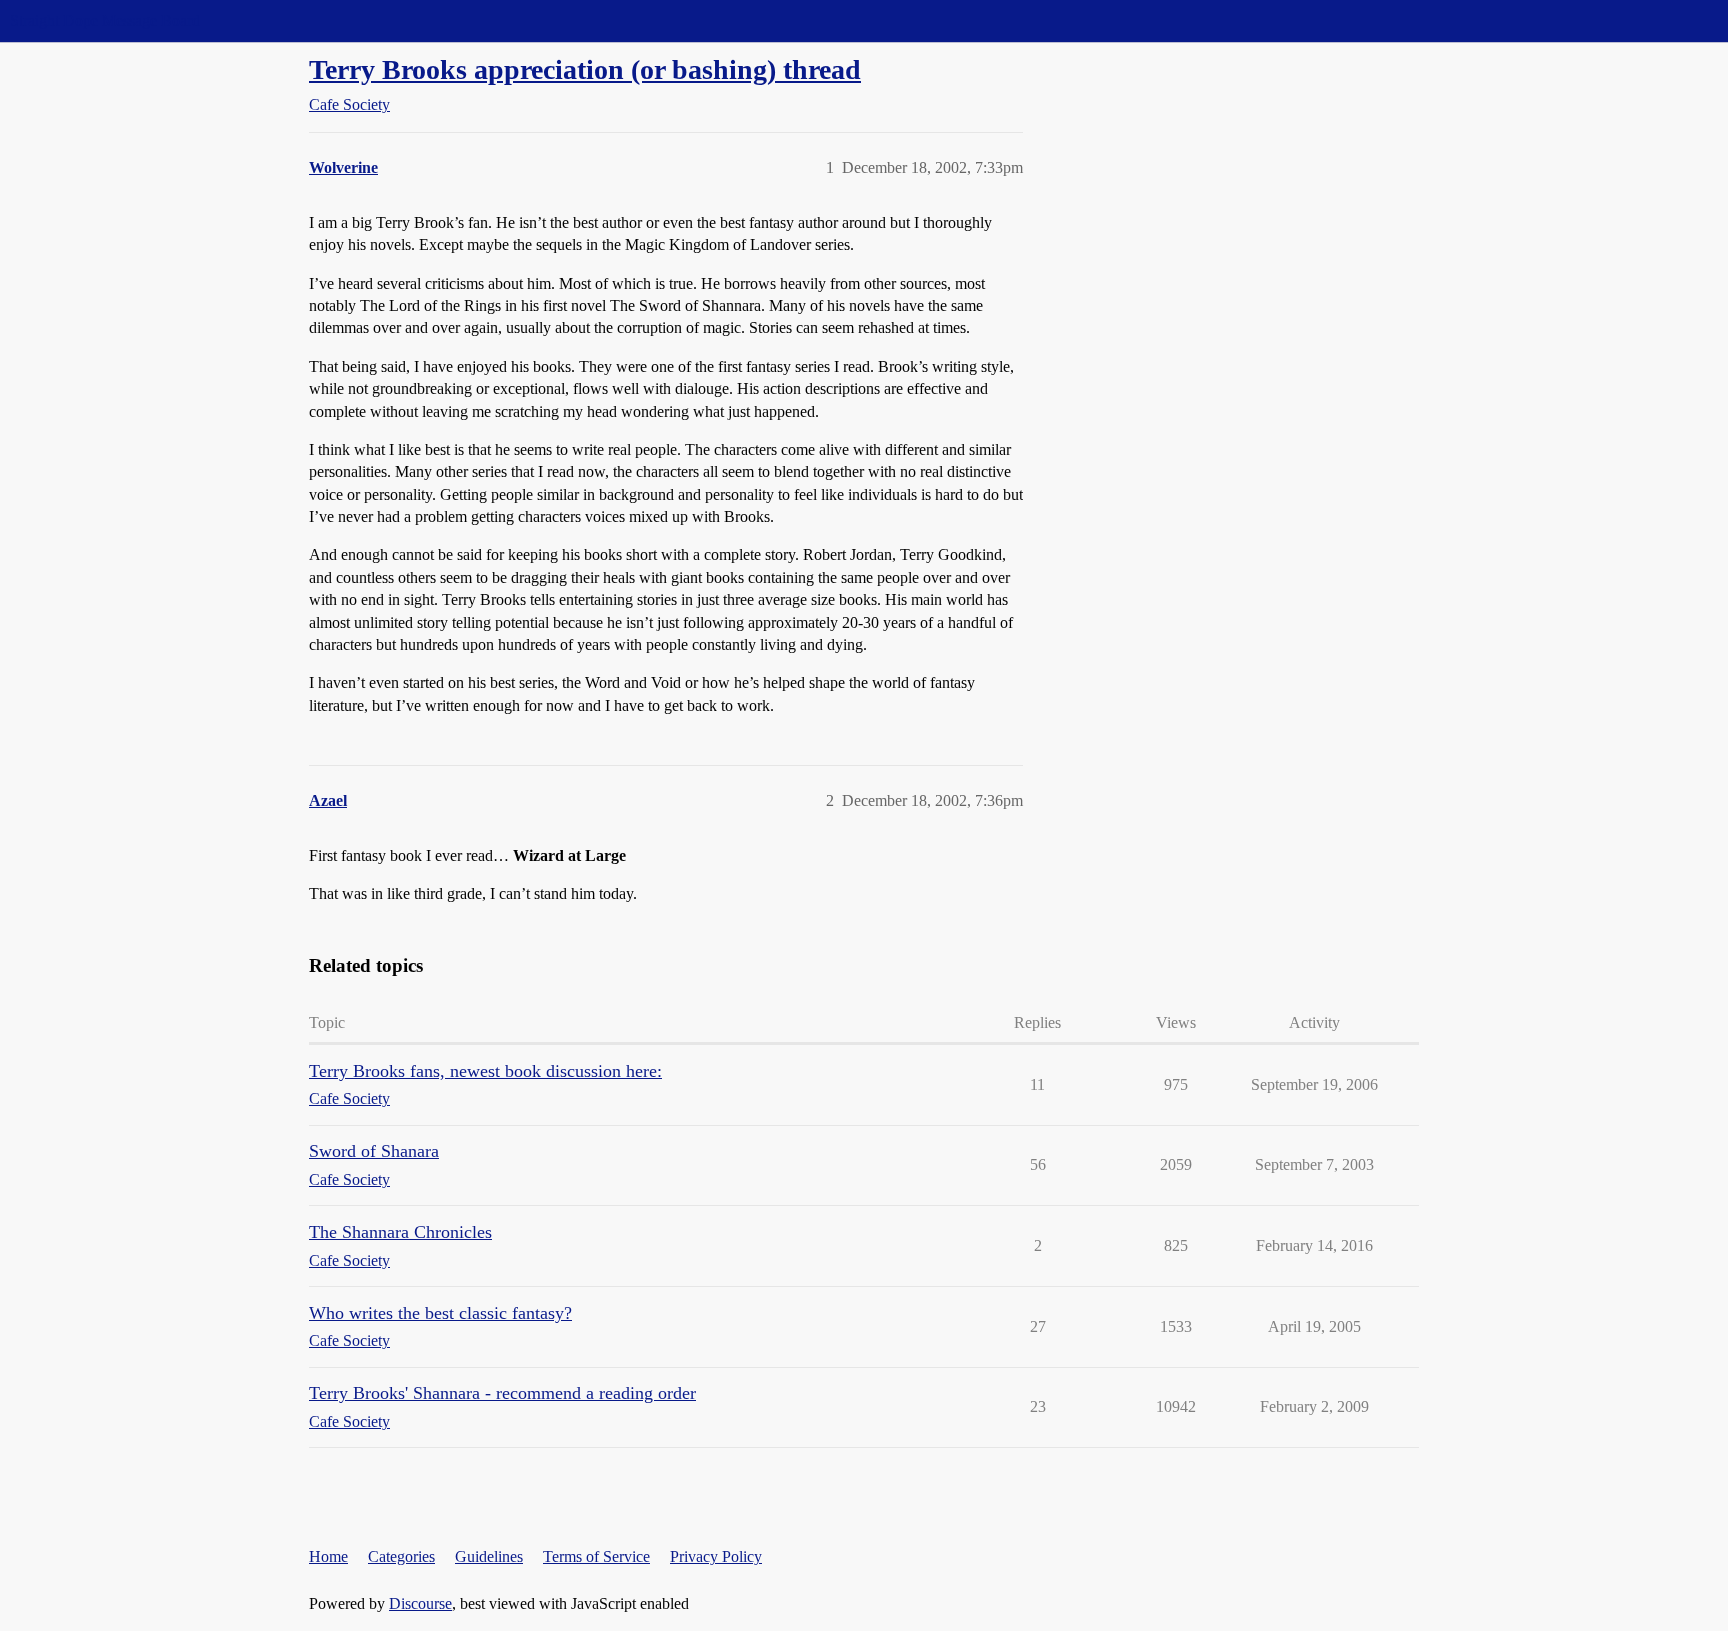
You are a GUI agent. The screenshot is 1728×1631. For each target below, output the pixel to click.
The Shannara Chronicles (400, 1232)
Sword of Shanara (374, 1151)
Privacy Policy (716, 1556)
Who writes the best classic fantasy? (440, 1313)
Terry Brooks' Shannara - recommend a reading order (502, 1393)
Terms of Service (596, 1556)
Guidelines (489, 1556)
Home (328, 1556)
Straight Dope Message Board (105, 20)
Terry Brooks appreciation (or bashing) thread (585, 69)
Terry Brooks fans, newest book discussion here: (485, 1071)
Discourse (420, 1603)
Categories (401, 1556)
